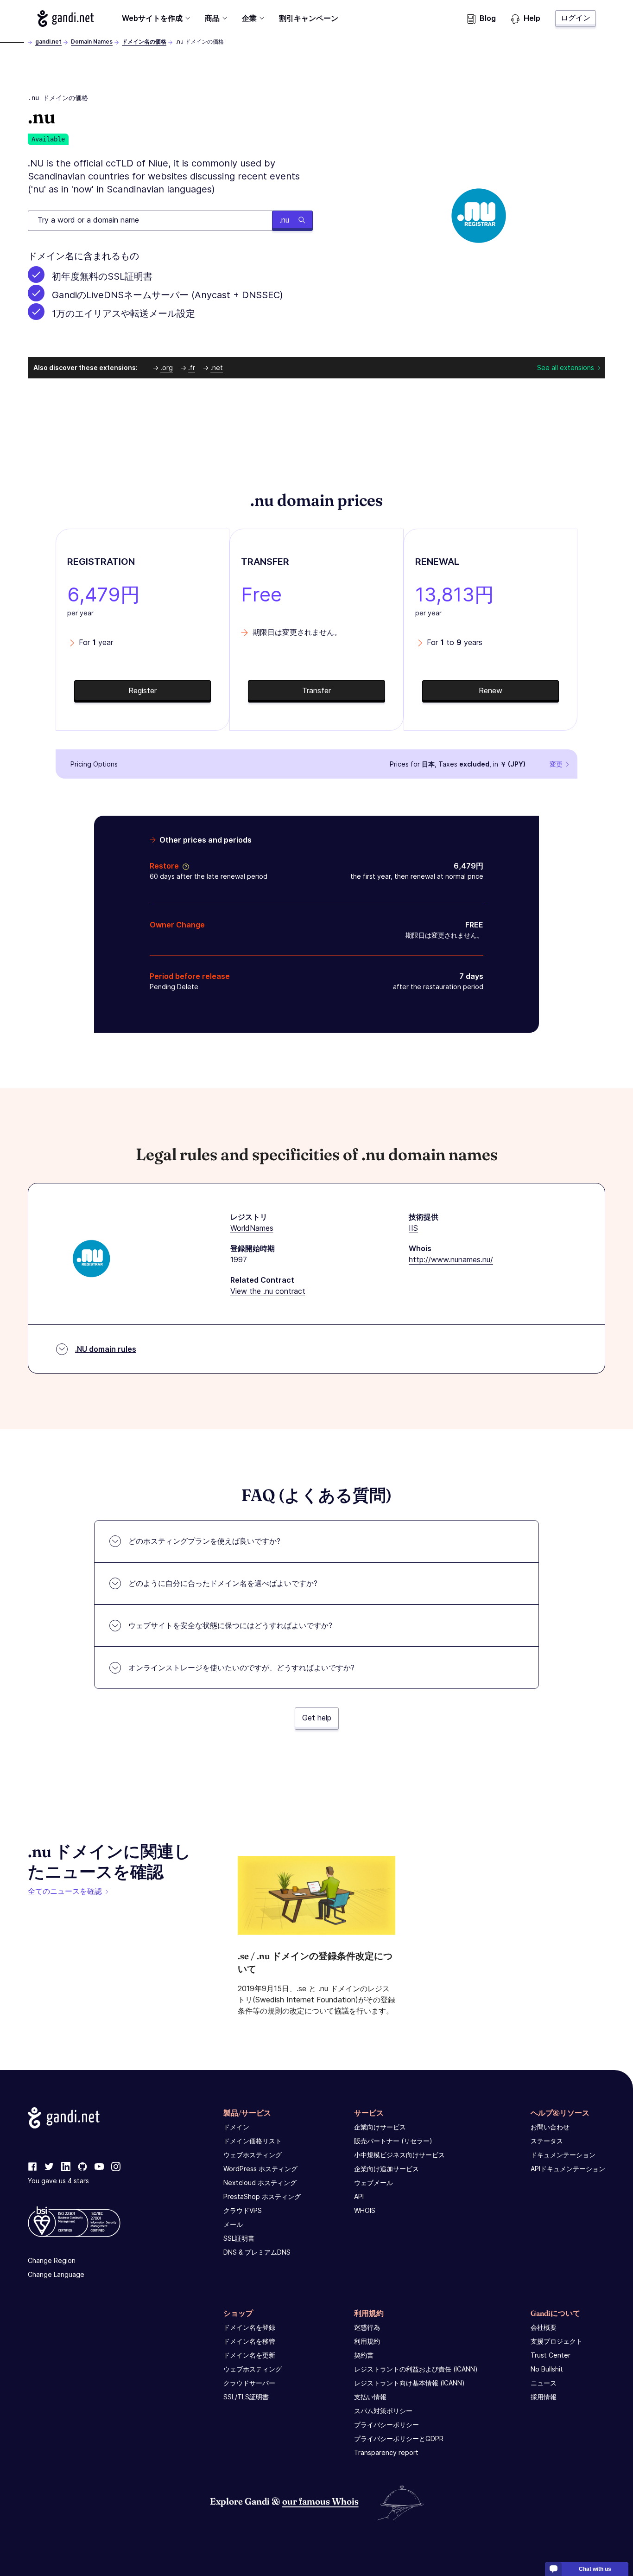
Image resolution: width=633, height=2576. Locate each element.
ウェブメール (373, 2183)
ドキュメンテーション (563, 2155)
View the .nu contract (268, 1291)
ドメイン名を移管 (249, 2341)
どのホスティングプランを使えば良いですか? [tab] (204, 1541)
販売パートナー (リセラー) (393, 2141)
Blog (488, 18)
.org (167, 368)
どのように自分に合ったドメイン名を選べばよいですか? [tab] (223, 1583)
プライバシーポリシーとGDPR (399, 2439)
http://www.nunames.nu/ (451, 1259)
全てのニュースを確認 (65, 1891)
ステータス (547, 2141)
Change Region (52, 2260)
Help (532, 18)
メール (233, 2224)
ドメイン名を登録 (249, 2327)
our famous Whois (320, 2501)
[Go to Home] (66, 19)
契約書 (364, 2355)
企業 (249, 18)
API (359, 2196)
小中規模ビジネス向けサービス (399, 2155)
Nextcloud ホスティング (260, 2183)
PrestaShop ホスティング (262, 2196)
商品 (212, 18)
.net (217, 368)
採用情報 (544, 2397)
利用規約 (367, 2341)
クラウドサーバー (249, 2383)
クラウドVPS (243, 2210)
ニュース (544, 2383)
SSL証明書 (239, 2238)
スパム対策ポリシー (383, 2411)
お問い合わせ (550, 2127)
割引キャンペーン (309, 18)
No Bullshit (547, 2369)
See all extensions (566, 368)
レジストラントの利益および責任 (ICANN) (416, 2369)
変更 (556, 764)
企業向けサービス (380, 2127)
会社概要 (544, 2327)
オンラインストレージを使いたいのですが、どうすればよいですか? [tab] (241, 1668)
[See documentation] (184, 866)
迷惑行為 (367, 2327)
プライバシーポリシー (386, 2425)
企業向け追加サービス (386, 2169)
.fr (192, 368)
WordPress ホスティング (260, 2169)
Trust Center (551, 2355)
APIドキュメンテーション (568, 2169)
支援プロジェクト (557, 2341)
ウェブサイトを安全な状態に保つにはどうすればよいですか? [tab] (230, 1625)
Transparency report (386, 2452)
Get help (317, 1718)
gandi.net (48, 42)
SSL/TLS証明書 (246, 2397)
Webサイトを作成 (152, 18)
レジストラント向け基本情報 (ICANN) (409, 2383)
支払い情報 (370, 2397)
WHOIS (365, 2210)
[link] (32, 2167)
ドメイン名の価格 (144, 42)
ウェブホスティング (253, 2155)
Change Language (56, 2274)
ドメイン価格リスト (253, 2141)
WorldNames (252, 1228)
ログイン (576, 18)
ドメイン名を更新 (249, 2355)
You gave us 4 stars (58, 2181)
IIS (413, 1228)
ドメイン (236, 2127)
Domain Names (92, 42)
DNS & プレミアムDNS (257, 2252)
